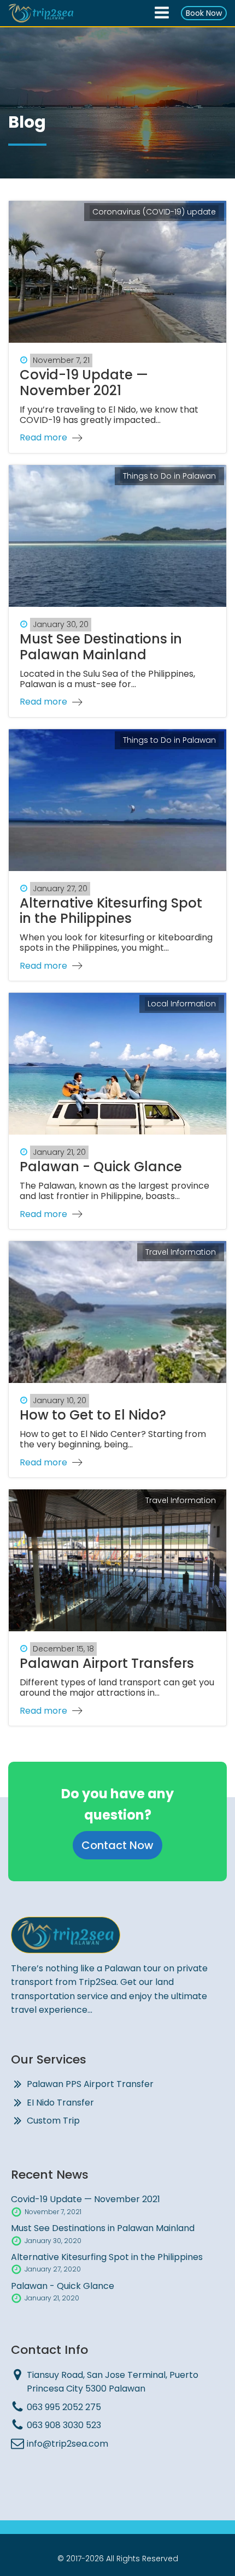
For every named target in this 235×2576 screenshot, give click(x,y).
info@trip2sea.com (67, 2444)
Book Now (204, 13)
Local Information (182, 1004)
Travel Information (181, 1252)
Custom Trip (53, 2121)
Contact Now (117, 1845)
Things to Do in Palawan (169, 476)
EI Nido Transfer (60, 2103)
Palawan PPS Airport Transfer (90, 2084)
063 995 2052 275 (64, 2407)
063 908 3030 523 (64, 2425)
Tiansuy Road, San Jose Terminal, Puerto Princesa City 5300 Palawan (113, 2382)
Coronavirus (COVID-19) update (154, 212)
